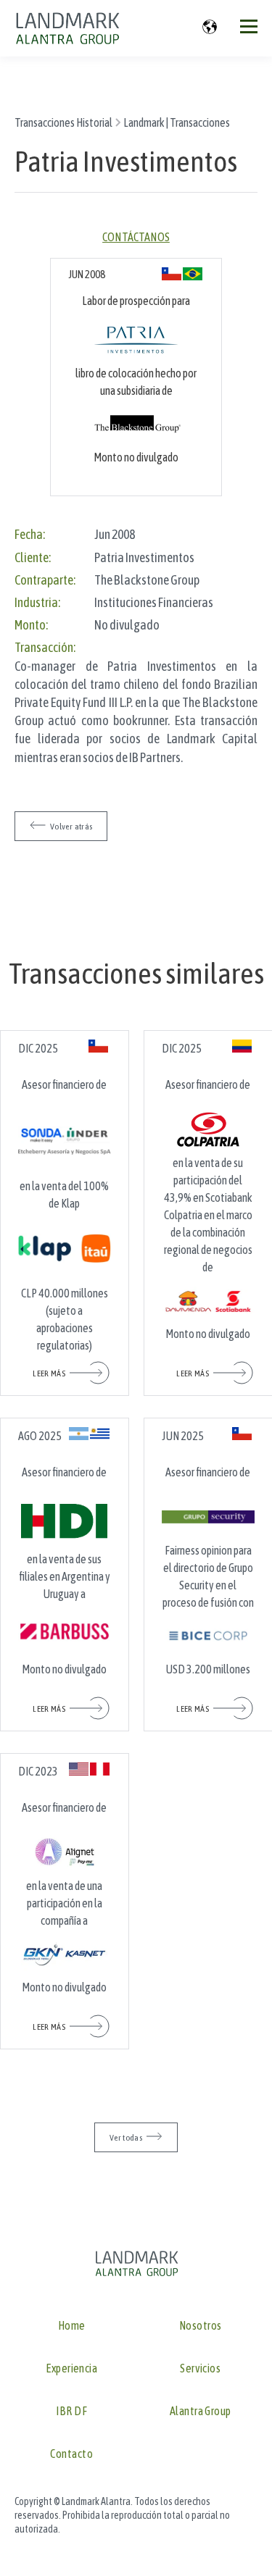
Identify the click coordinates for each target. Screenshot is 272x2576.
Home (72, 2326)
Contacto (71, 2454)
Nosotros (201, 2326)
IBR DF (71, 2411)
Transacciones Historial (63, 122)
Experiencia (71, 2368)
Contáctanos (136, 237)
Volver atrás (71, 827)
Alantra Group (201, 2411)
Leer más (49, 1373)
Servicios (200, 2368)
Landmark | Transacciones (177, 122)
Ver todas (126, 2138)
